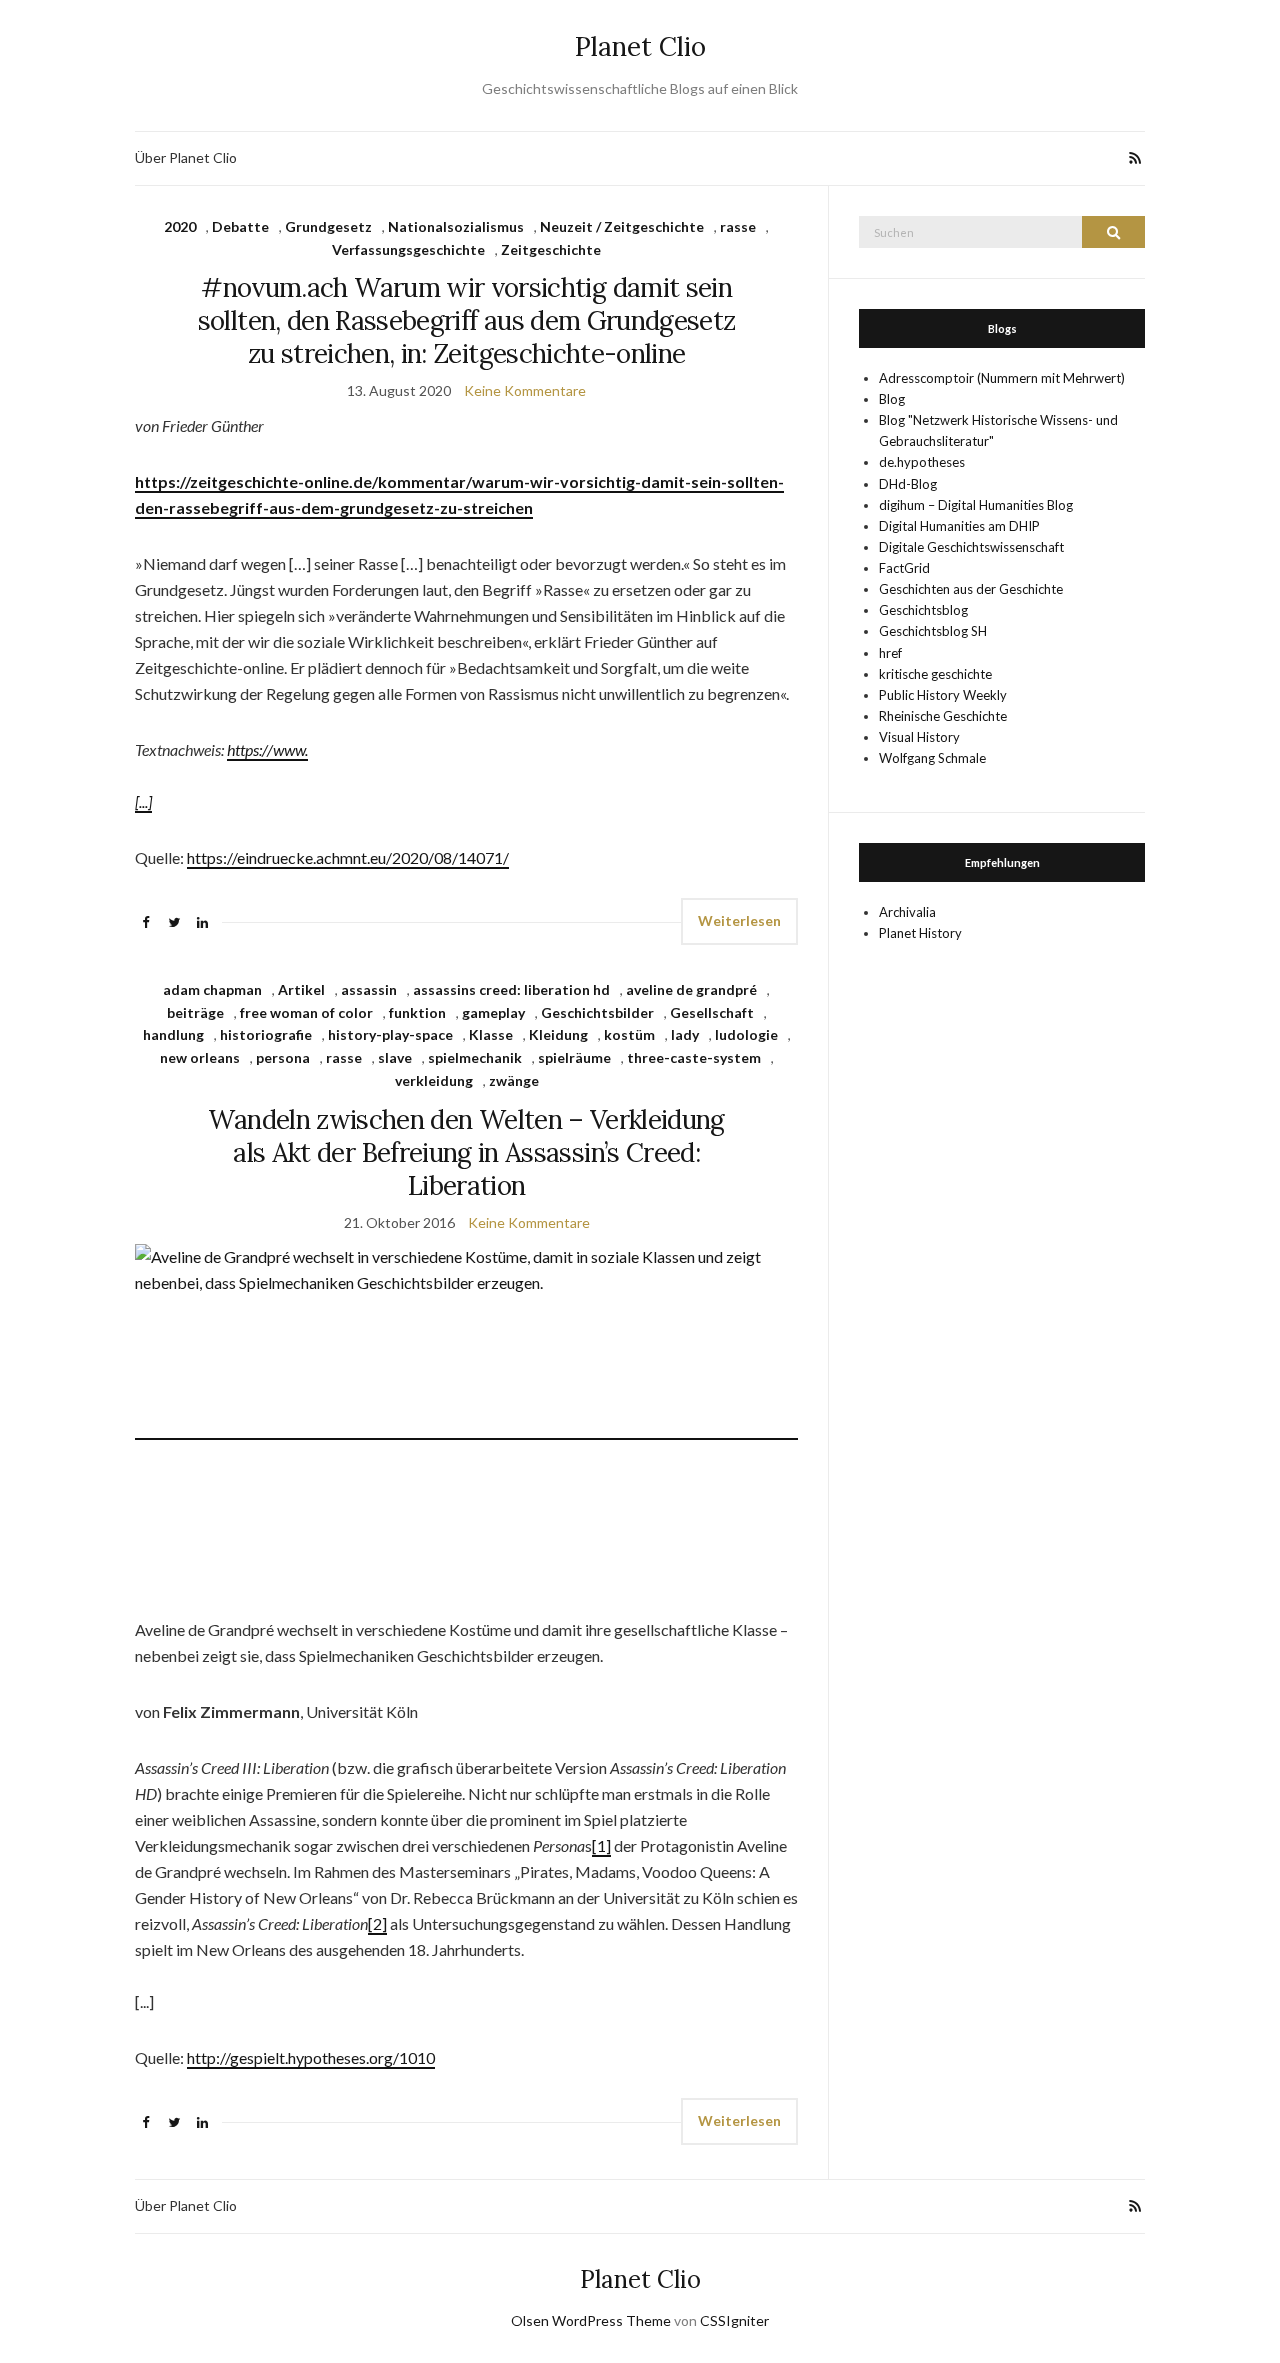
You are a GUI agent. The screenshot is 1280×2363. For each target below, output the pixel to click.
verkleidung (434, 1080)
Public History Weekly (943, 695)
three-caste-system (694, 1057)
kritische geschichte (935, 674)
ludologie (746, 1034)
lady (685, 1034)
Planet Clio (640, 46)
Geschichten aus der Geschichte (971, 589)
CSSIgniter (734, 2320)
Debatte (240, 226)
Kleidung (558, 1034)
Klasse (491, 1034)
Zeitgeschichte (551, 249)
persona (283, 1057)
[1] (601, 1845)
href (890, 653)
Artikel (301, 989)
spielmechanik (475, 1057)
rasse (738, 226)
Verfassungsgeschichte (408, 249)
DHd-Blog (908, 484)
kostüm (629, 1034)
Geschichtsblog (923, 610)
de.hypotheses (922, 462)
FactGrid (904, 568)
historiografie (266, 1034)
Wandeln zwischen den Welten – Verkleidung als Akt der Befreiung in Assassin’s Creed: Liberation (466, 1152)
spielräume (574, 1057)
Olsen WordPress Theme (591, 2320)
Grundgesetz (328, 226)
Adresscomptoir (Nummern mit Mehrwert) (1002, 378)
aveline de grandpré (691, 989)
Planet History (920, 933)
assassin (369, 989)
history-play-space (390, 1034)
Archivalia (907, 912)
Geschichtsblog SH (933, 631)
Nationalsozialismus (456, 226)
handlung (173, 1034)
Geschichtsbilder (597, 1012)
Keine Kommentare (525, 390)
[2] (377, 1923)
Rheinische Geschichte (943, 716)
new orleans (200, 1057)
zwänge (514, 1080)
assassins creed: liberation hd (511, 989)
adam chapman (212, 989)
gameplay (493, 1012)
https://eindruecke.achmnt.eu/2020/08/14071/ (348, 857)
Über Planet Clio (186, 157)
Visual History (919, 737)
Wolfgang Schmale (932, 758)
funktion (417, 1012)
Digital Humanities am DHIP (959, 526)
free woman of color (306, 1012)
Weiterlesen (739, 920)
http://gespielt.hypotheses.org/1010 (311, 2057)
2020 (180, 226)
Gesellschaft (712, 1012)
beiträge (195, 1012)
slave (395, 1057)
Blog (892, 399)
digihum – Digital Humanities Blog (976, 505)
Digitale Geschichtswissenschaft (971, 547)
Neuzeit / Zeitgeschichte (622, 226)
